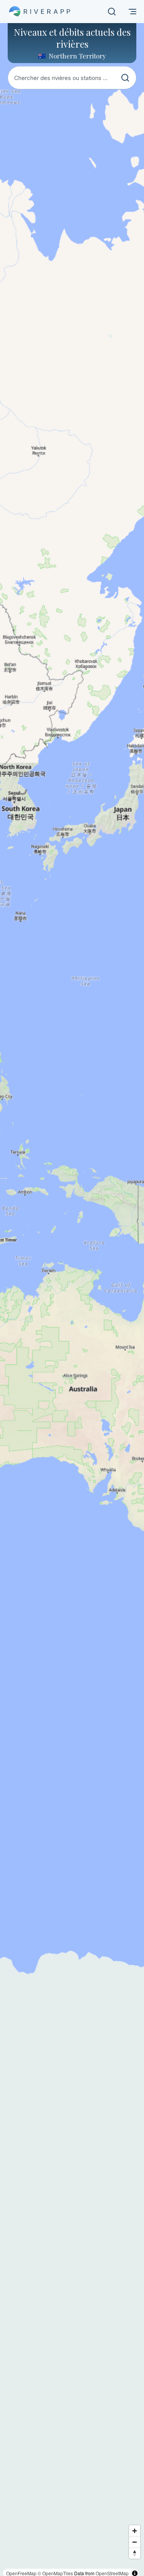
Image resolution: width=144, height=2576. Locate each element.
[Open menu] (132, 12)
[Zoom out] (135, 2542)
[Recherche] (112, 12)
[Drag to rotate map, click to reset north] (135, 2553)
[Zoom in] (135, 2531)
